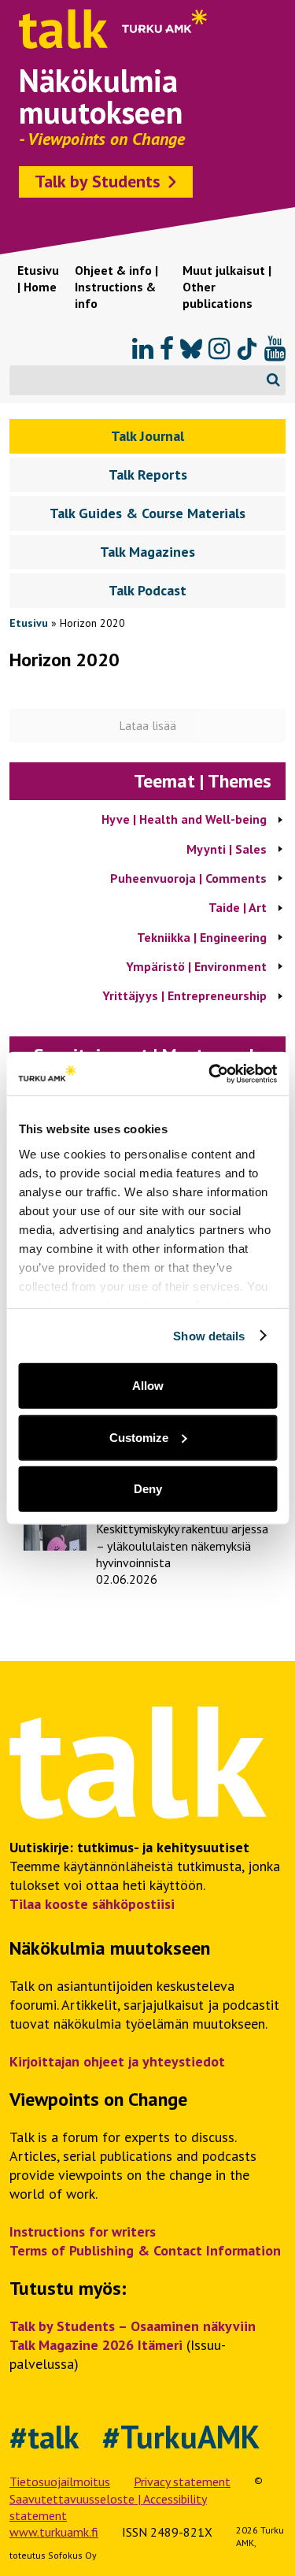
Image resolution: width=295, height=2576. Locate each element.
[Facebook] (167, 349)
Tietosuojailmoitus (60, 2481)
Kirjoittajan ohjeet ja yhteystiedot (117, 2061)
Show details (209, 1335)
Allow (148, 1386)
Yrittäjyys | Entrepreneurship (184, 995)
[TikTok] (247, 349)
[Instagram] (219, 349)
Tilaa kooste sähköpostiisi (92, 1904)
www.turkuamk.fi (54, 2532)
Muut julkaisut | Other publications (227, 287)
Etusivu (29, 623)
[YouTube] (275, 349)
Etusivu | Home (38, 278)
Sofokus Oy (72, 2555)
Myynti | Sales (227, 849)
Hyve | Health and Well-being (184, 819)
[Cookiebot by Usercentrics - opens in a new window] (210, 1073)
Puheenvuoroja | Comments (188, 878)
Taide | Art (238, 907)
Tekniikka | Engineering (202, 937)
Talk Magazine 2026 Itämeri (96, 2345)
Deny (148, 1489)
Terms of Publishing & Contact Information (145, 2250)
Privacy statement (182, 2481)
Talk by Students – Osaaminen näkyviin (133, 2326)
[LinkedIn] (143, 349)
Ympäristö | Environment (196, 966)
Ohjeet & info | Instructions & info (116, 287)
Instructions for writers (83, 2231)
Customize (139, 1437)
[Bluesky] (191, 349)
